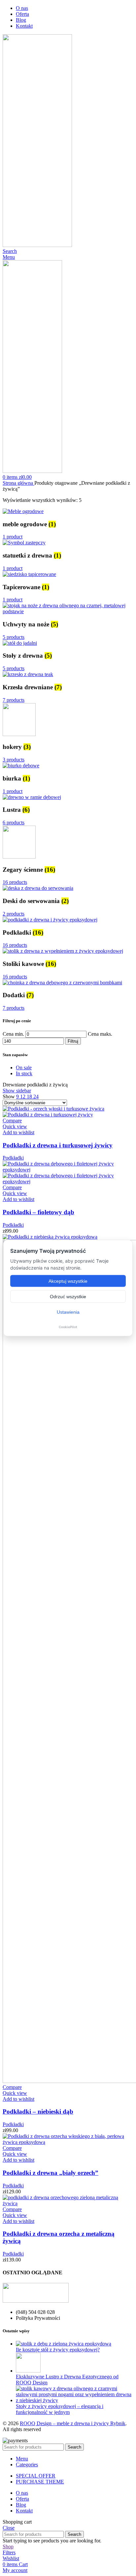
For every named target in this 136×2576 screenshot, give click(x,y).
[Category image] (23, 511)
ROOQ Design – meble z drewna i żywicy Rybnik (73, 2423)
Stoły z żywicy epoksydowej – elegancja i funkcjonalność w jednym (60, 2409)
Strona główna (18, 483)
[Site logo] (37, 245)
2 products (14, 914)
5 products (14, 637)
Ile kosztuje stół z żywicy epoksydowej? (58, 2350)
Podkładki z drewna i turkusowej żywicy (58, 1145)
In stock (24, 1073)
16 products (15, 882)
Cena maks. (100, 1034)
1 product (13, 537)
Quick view (15, 1126)
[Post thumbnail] (64, 2344)
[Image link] (36, 2301)
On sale (24, 1068)
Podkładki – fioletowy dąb (38, 1212)
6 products (14, 822)
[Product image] (48, 1115)
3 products (14, 760)
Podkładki (13, 1158)
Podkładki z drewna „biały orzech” (51, 2173)
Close (9, 2528)
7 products (14, 700)
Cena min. (13, 1034)
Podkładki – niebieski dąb (38, 2111)
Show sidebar (17, 1091)
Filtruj (73, 1041)
